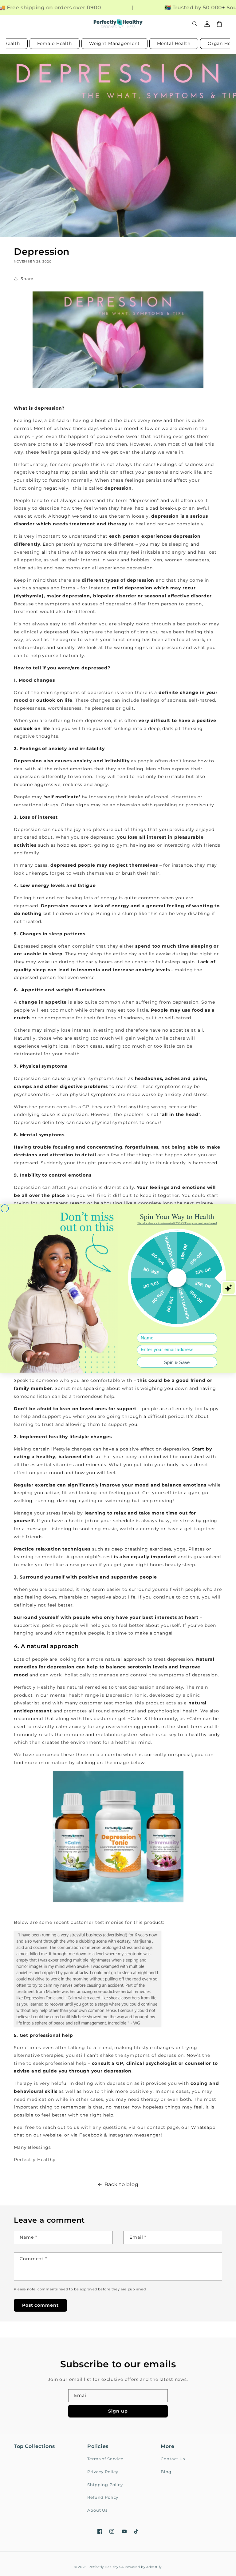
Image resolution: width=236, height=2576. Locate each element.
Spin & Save (177, 1362)
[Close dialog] (5, 1208)
